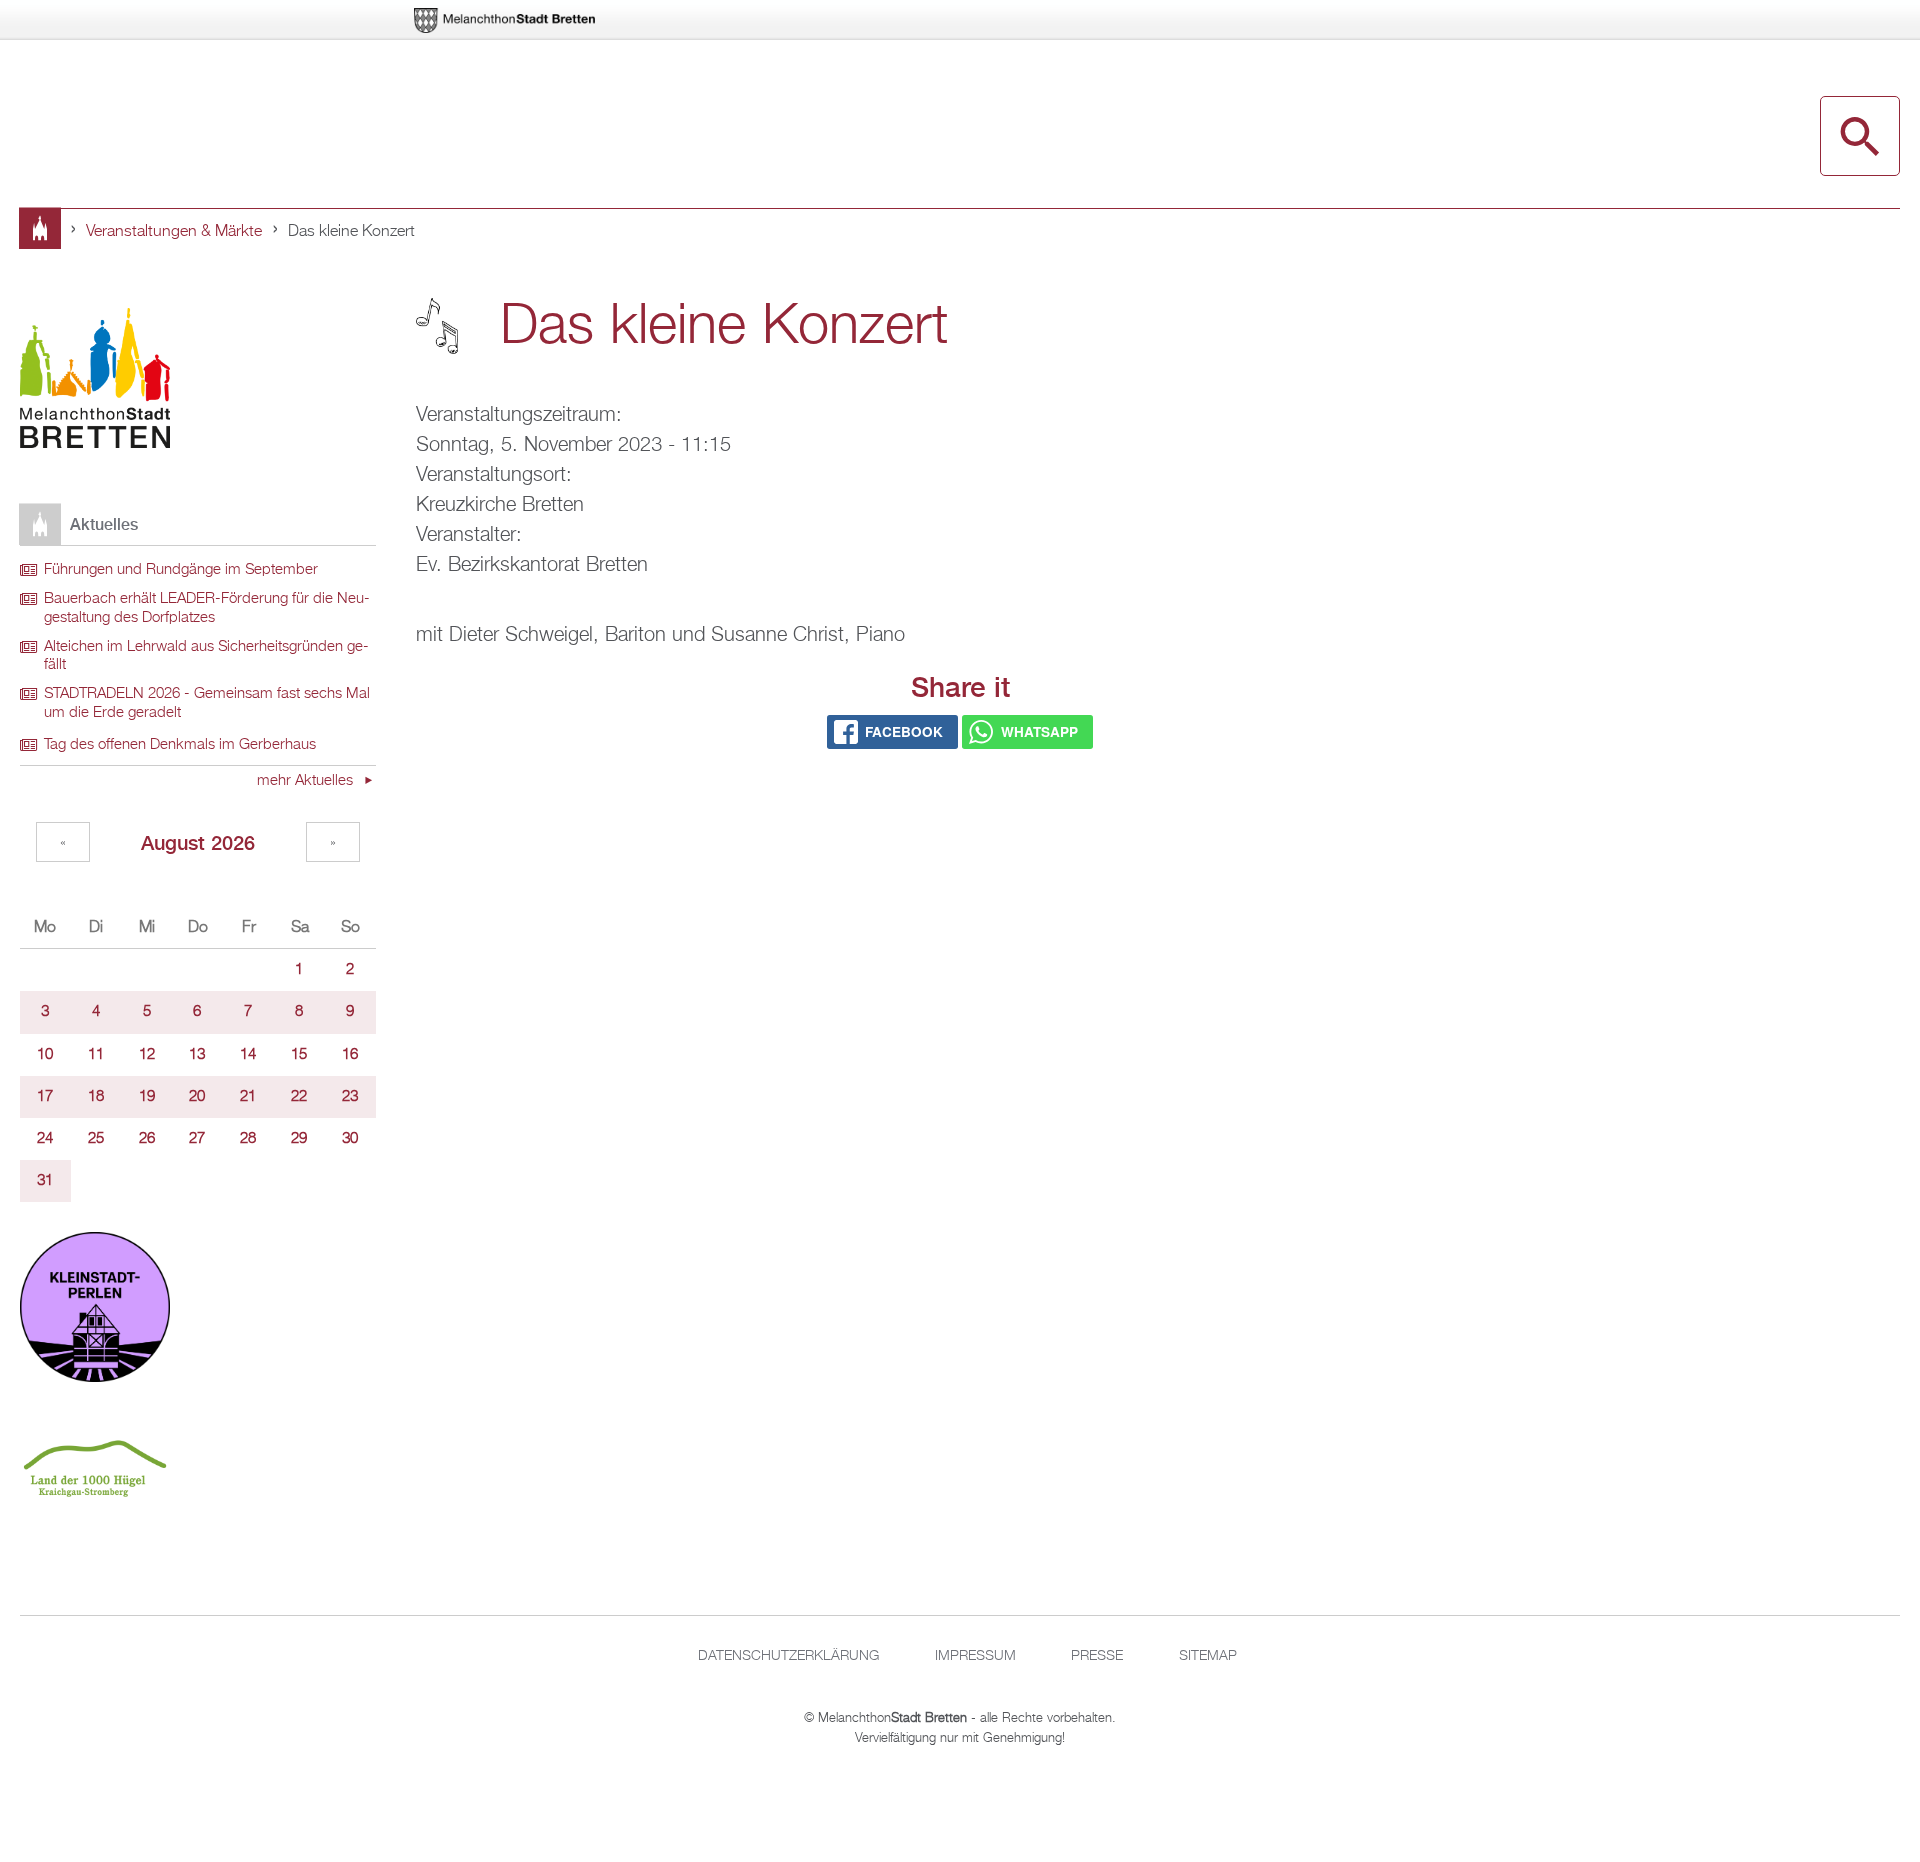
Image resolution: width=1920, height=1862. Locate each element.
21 (248, 1097)
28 (248, 1139)
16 (350, 1055)
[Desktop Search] (1860, 136)
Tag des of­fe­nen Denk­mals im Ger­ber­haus (180, 745)
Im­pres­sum (975, 1656)
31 (45, 1181)
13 (197, 1055)
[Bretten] (506, 20)
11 (96, 1055)
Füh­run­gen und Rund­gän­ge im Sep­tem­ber (181, 570)
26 (147, 1139)
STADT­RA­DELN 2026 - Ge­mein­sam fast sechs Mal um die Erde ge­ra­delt (207, 703)
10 (45, 1055)
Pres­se (1097, 1656)
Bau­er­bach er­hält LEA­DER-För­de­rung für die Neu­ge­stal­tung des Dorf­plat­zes (207, 608)
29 (299, 1139)
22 (299, 1097)
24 (45, 1139)
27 (197, 1139)
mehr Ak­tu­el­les (307, 781)
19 (147, 1097)
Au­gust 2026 (198, 842)
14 (248, 1055)
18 (96, 1097)
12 (147, 1055)
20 (197, 1097)
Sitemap (1208, 1656)
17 (45, 1097)
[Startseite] (95, 381)
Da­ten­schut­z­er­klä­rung (788, 1656)
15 (299, 1055)
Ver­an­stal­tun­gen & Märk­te (174, 232)
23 (350, 1097)
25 (96, 1139)
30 (350, 1139)
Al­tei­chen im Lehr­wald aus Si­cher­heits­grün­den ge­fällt (206, 656)
